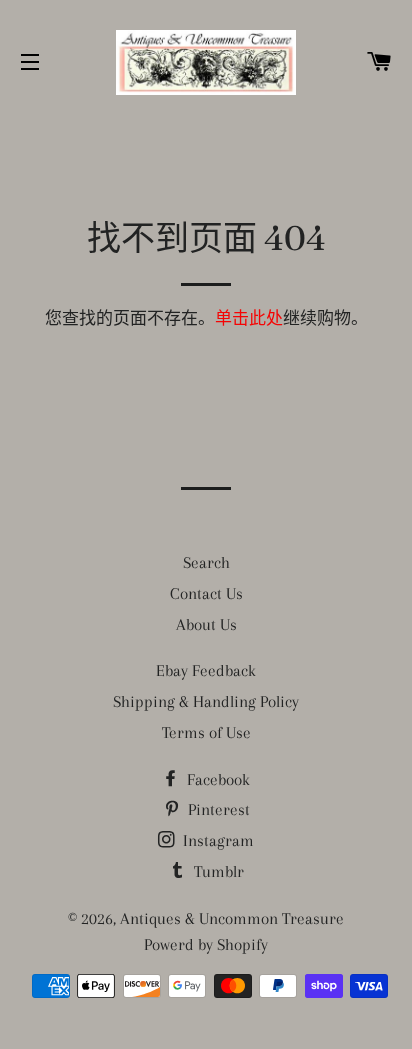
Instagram (216, 840)
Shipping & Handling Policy (206, 701)
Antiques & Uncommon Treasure (232, 918)
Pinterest (217, 809)
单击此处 (249, 318)
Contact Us (206, 593)
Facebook (216, 779)
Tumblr (217, 871)
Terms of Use (206, 732)
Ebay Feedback (206, 670)
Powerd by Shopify (206, 944)
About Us (206, 624)
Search (206, 562)
